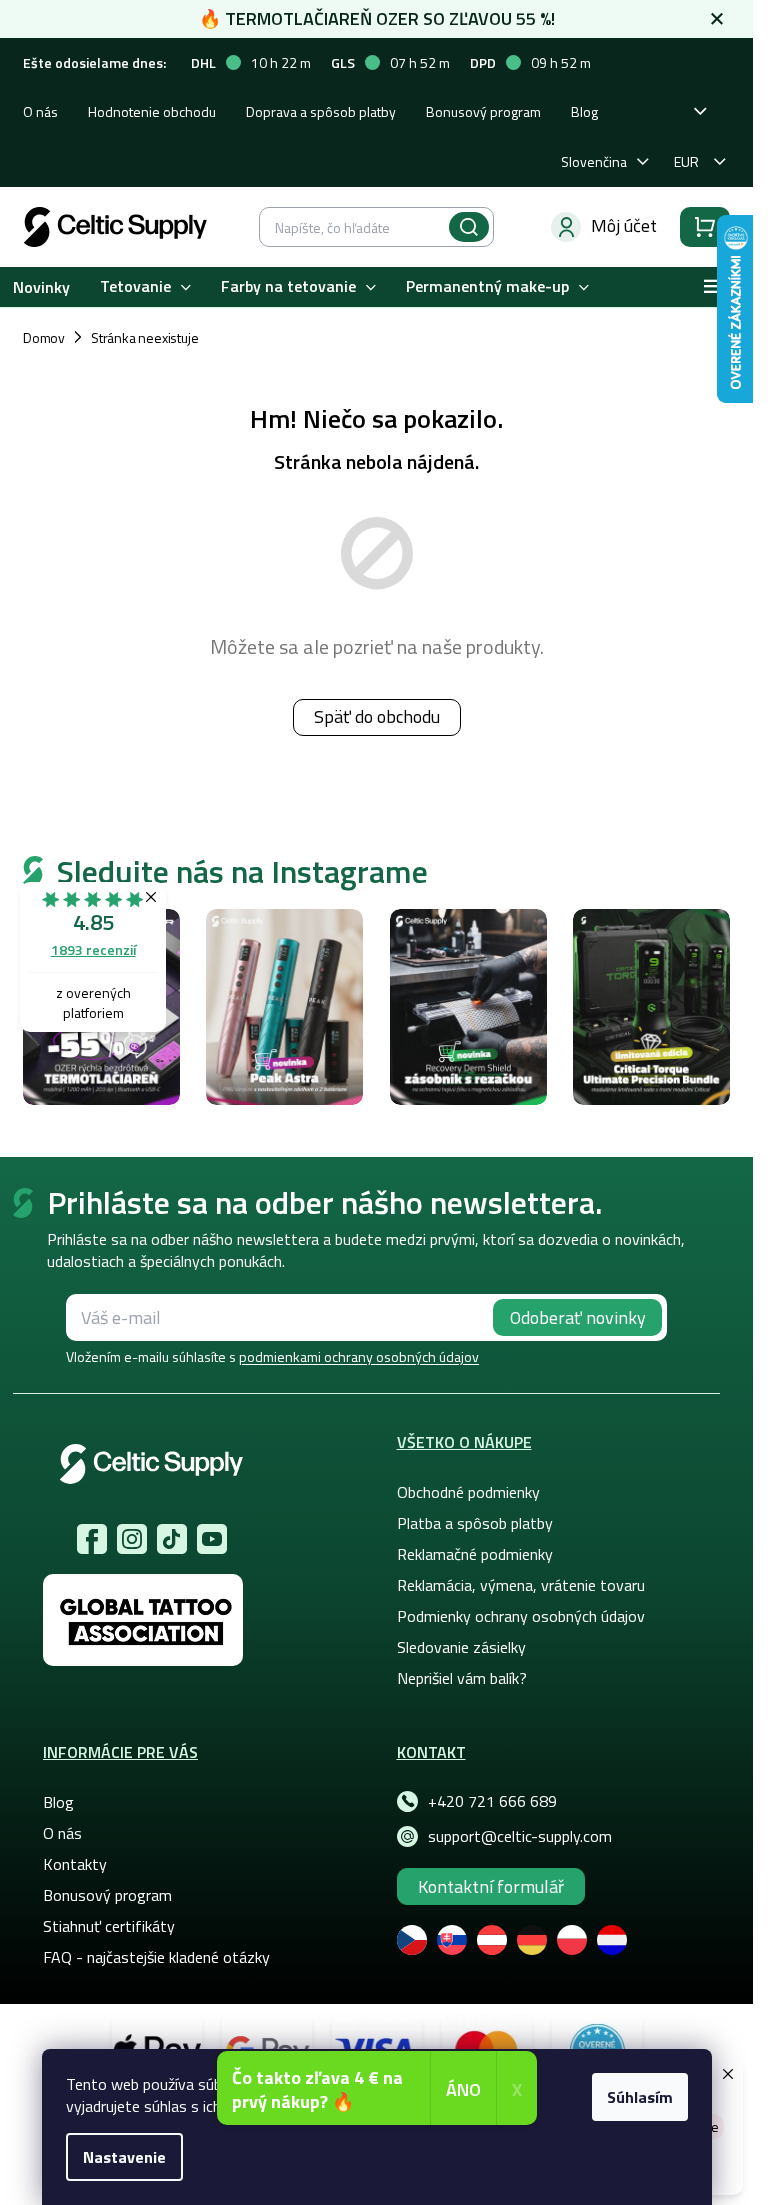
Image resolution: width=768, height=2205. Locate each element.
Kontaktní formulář (491, 1886)
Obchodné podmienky (468, 1492)
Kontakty (75, 1864)
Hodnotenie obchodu (152, 111)
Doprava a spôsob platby (321, 111)
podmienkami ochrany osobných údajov (359, 1356)
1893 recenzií (93, 949)
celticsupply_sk (132, 1539)
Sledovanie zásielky (461, 1647)
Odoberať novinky (578, 1317)
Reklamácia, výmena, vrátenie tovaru (521, 1585)
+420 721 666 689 (492, 1801)
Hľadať (469, 227)
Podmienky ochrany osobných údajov (521, 1616)
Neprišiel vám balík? (462, 1678)
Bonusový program (483, 111)
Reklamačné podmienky (475, 1554)
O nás (40, 111)
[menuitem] (145, 287)
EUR (686, 161)
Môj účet (624, 225)
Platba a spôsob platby (475, 1523)
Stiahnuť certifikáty (109, 1926)
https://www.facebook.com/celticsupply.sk (92, 1539)
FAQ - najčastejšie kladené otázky (156, 1957)
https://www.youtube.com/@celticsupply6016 (212, 1539)
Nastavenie (124, 2157)
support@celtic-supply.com (520, 1836)
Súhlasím (640, 2097)
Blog (584, 111)
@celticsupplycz (172, 1539)
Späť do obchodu (377, 716)
